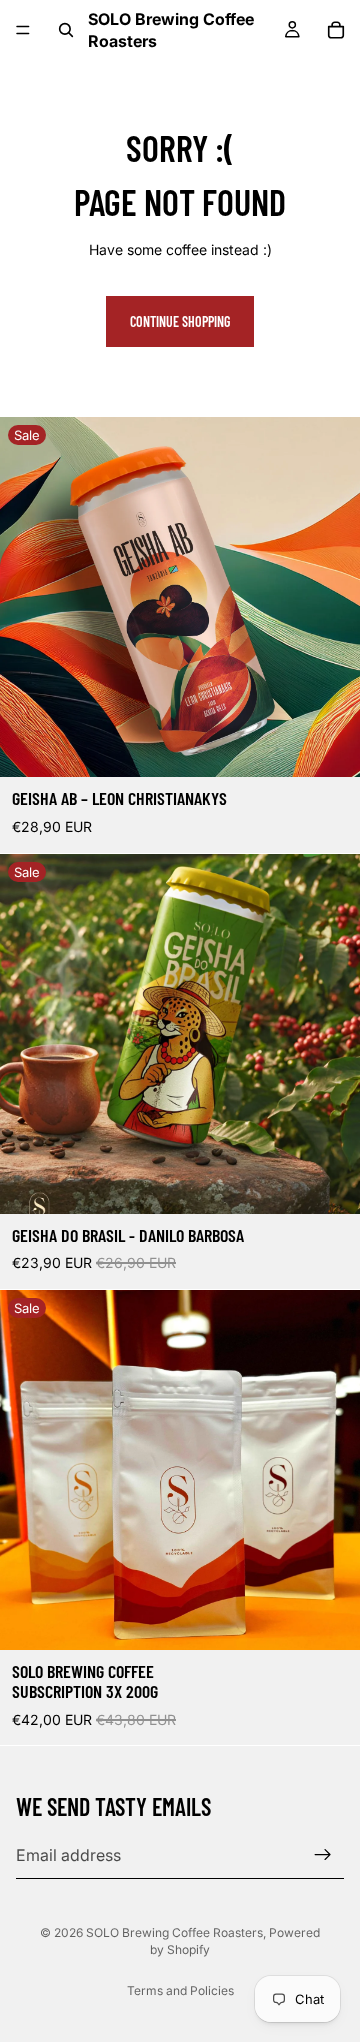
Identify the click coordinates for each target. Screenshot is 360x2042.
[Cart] (336, 30)
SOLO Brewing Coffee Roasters (174, 1932)
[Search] (66, 30)
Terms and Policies (180, 1990)
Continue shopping (180, 321)
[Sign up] (323, 1855)
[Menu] (23, 30)
